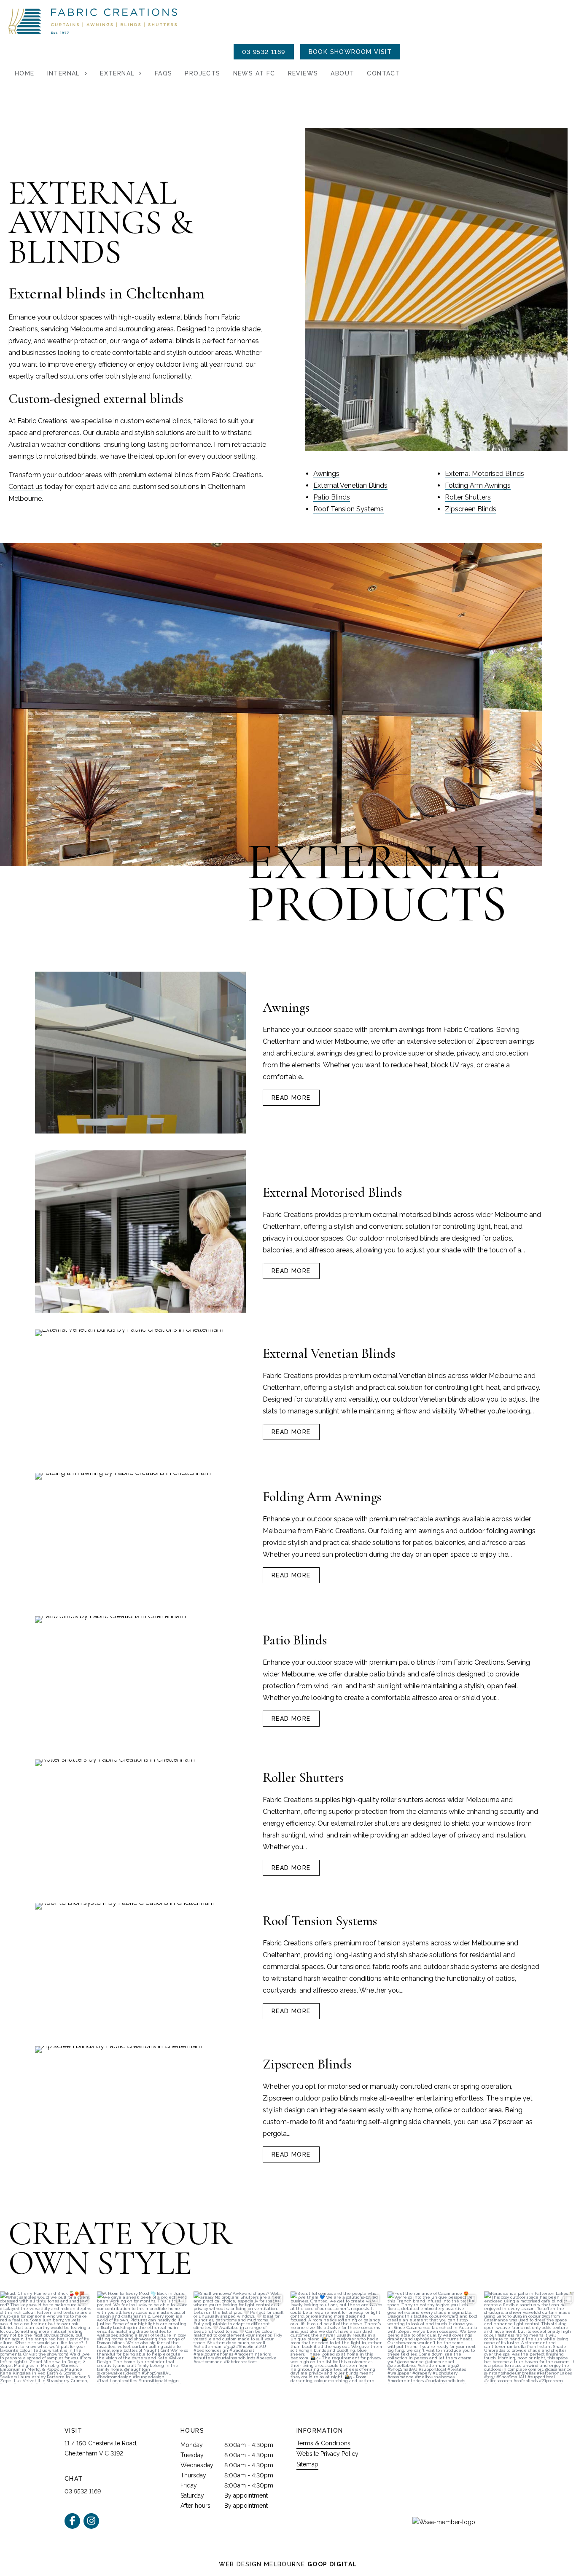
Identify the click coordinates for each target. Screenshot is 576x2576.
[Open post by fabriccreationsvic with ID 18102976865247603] (240, 2337)
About (342, 73)
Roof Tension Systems (349, 509)
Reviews (303, 73)
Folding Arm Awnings (478, 485)
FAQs (164, 73)
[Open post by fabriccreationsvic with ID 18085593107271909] (433, 2337)
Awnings (326, 474)
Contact (384, 73)
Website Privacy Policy (327, 2454)
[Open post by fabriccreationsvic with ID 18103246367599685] (530, 2337)
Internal (64, 73)
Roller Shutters (468, 497)
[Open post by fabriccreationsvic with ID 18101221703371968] (143, 2337)
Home (25, 73)
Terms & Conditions (323, 2443)
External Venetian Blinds (350, 485)
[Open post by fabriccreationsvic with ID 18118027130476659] (46, 2337)
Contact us (26, 487)
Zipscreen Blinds (471, 509)
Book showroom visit (350, 52)
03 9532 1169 (264, 52)
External (117, 73)
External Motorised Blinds (484, 474)
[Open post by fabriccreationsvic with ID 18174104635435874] (336, 2337)
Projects (202, 73)
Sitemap (307, 2464)
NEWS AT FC (254, 73)
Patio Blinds (332, 497)
